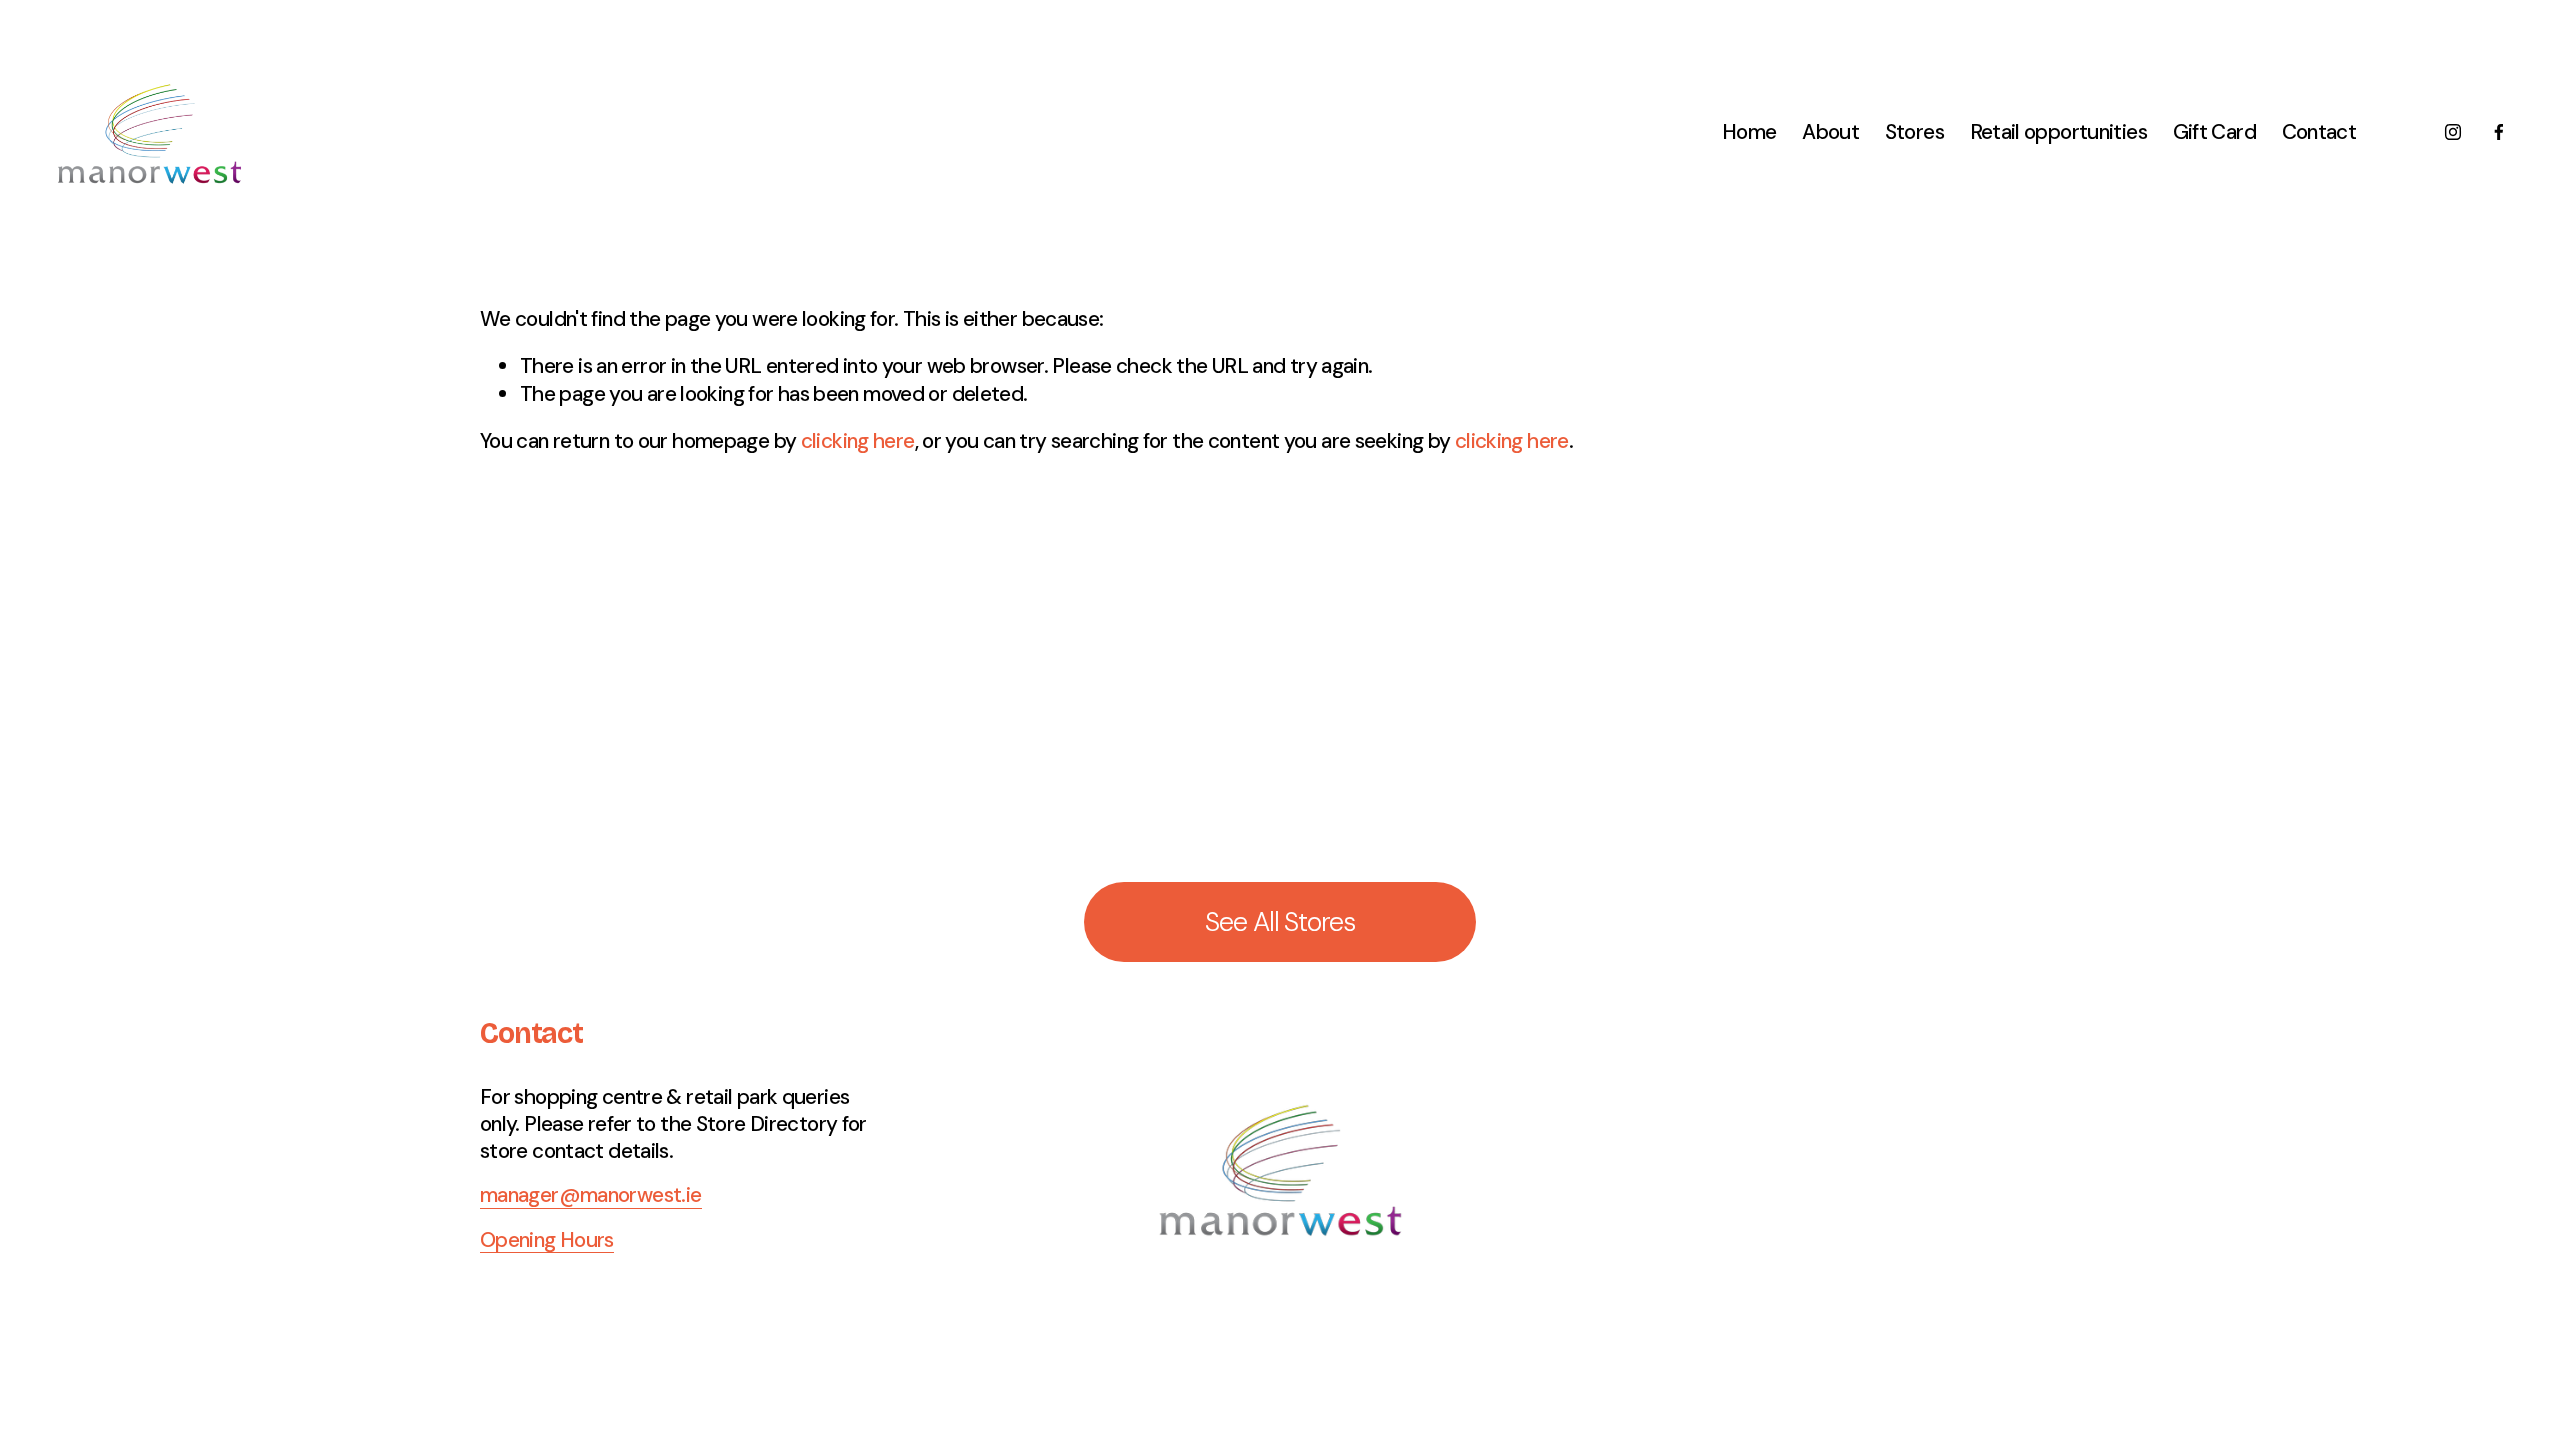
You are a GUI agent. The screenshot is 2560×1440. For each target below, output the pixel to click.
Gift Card (2214, 131)
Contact (2319, 131)
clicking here (858, 440)
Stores (1914, 131)
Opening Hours (547, 1239)
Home (1749, 131)
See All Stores (1280, 922)
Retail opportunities (2059, 131)
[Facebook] (2499, 132)
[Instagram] (2453, 132)
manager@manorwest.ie (591, 1194)
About (1830, 131)
